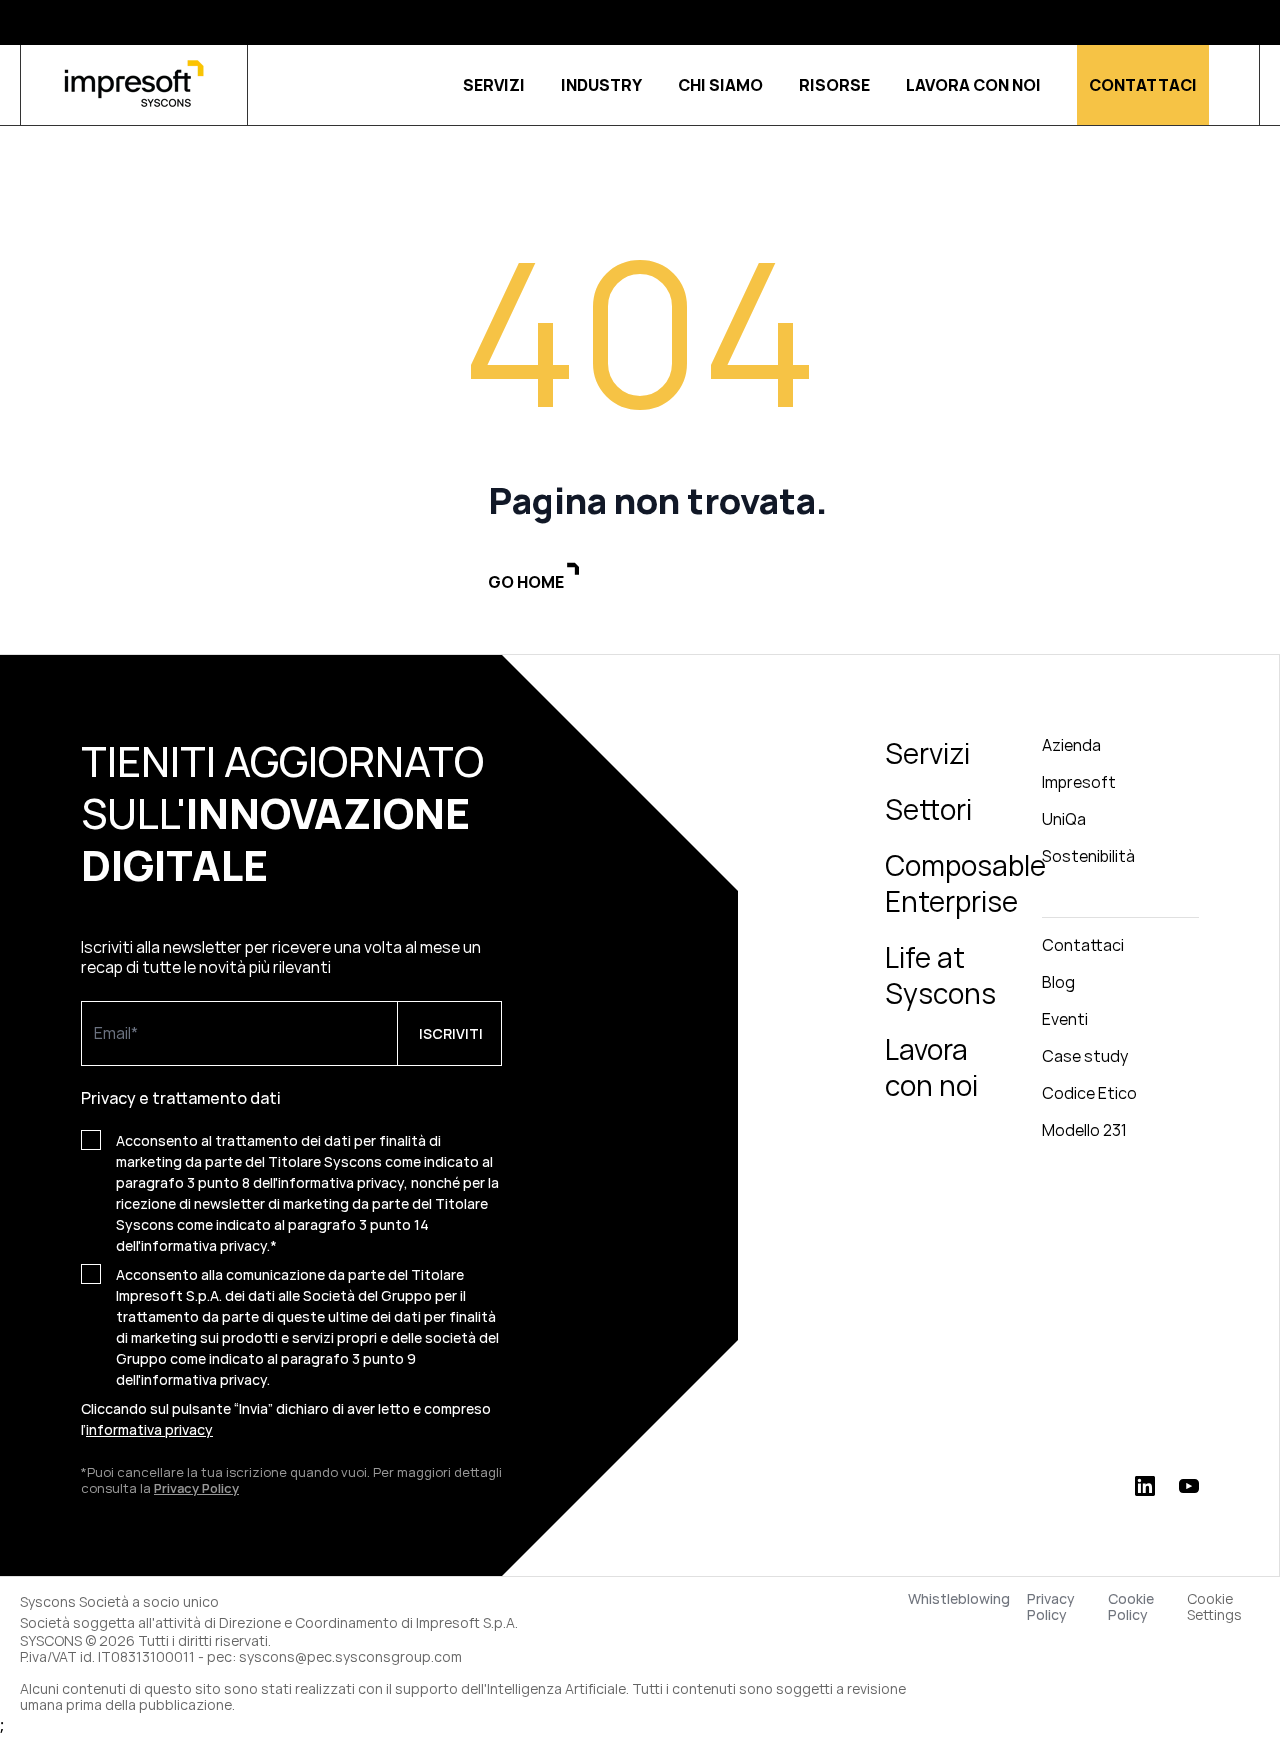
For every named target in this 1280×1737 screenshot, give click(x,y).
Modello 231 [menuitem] (1084, 1130)
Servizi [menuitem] (927, 753)
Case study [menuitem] (1085, 1056)
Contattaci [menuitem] (1083, 945)
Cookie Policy (1131, 1607)
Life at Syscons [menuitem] (940, 975)
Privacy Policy (1051, 1607)
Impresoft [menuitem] (1079, 782)
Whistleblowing (959, 1599)
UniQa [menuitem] (1064, 819)
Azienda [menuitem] (1071, 745)
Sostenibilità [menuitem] (1088, 856)
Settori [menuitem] (928, 809)
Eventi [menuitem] (1065, 1019)
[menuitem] (1120, 900)
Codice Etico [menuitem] (1089, 1093)
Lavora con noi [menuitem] (931, 1067)
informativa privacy (149, 1429)
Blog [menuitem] (1058, 982)
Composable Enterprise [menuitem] (965, 883)
